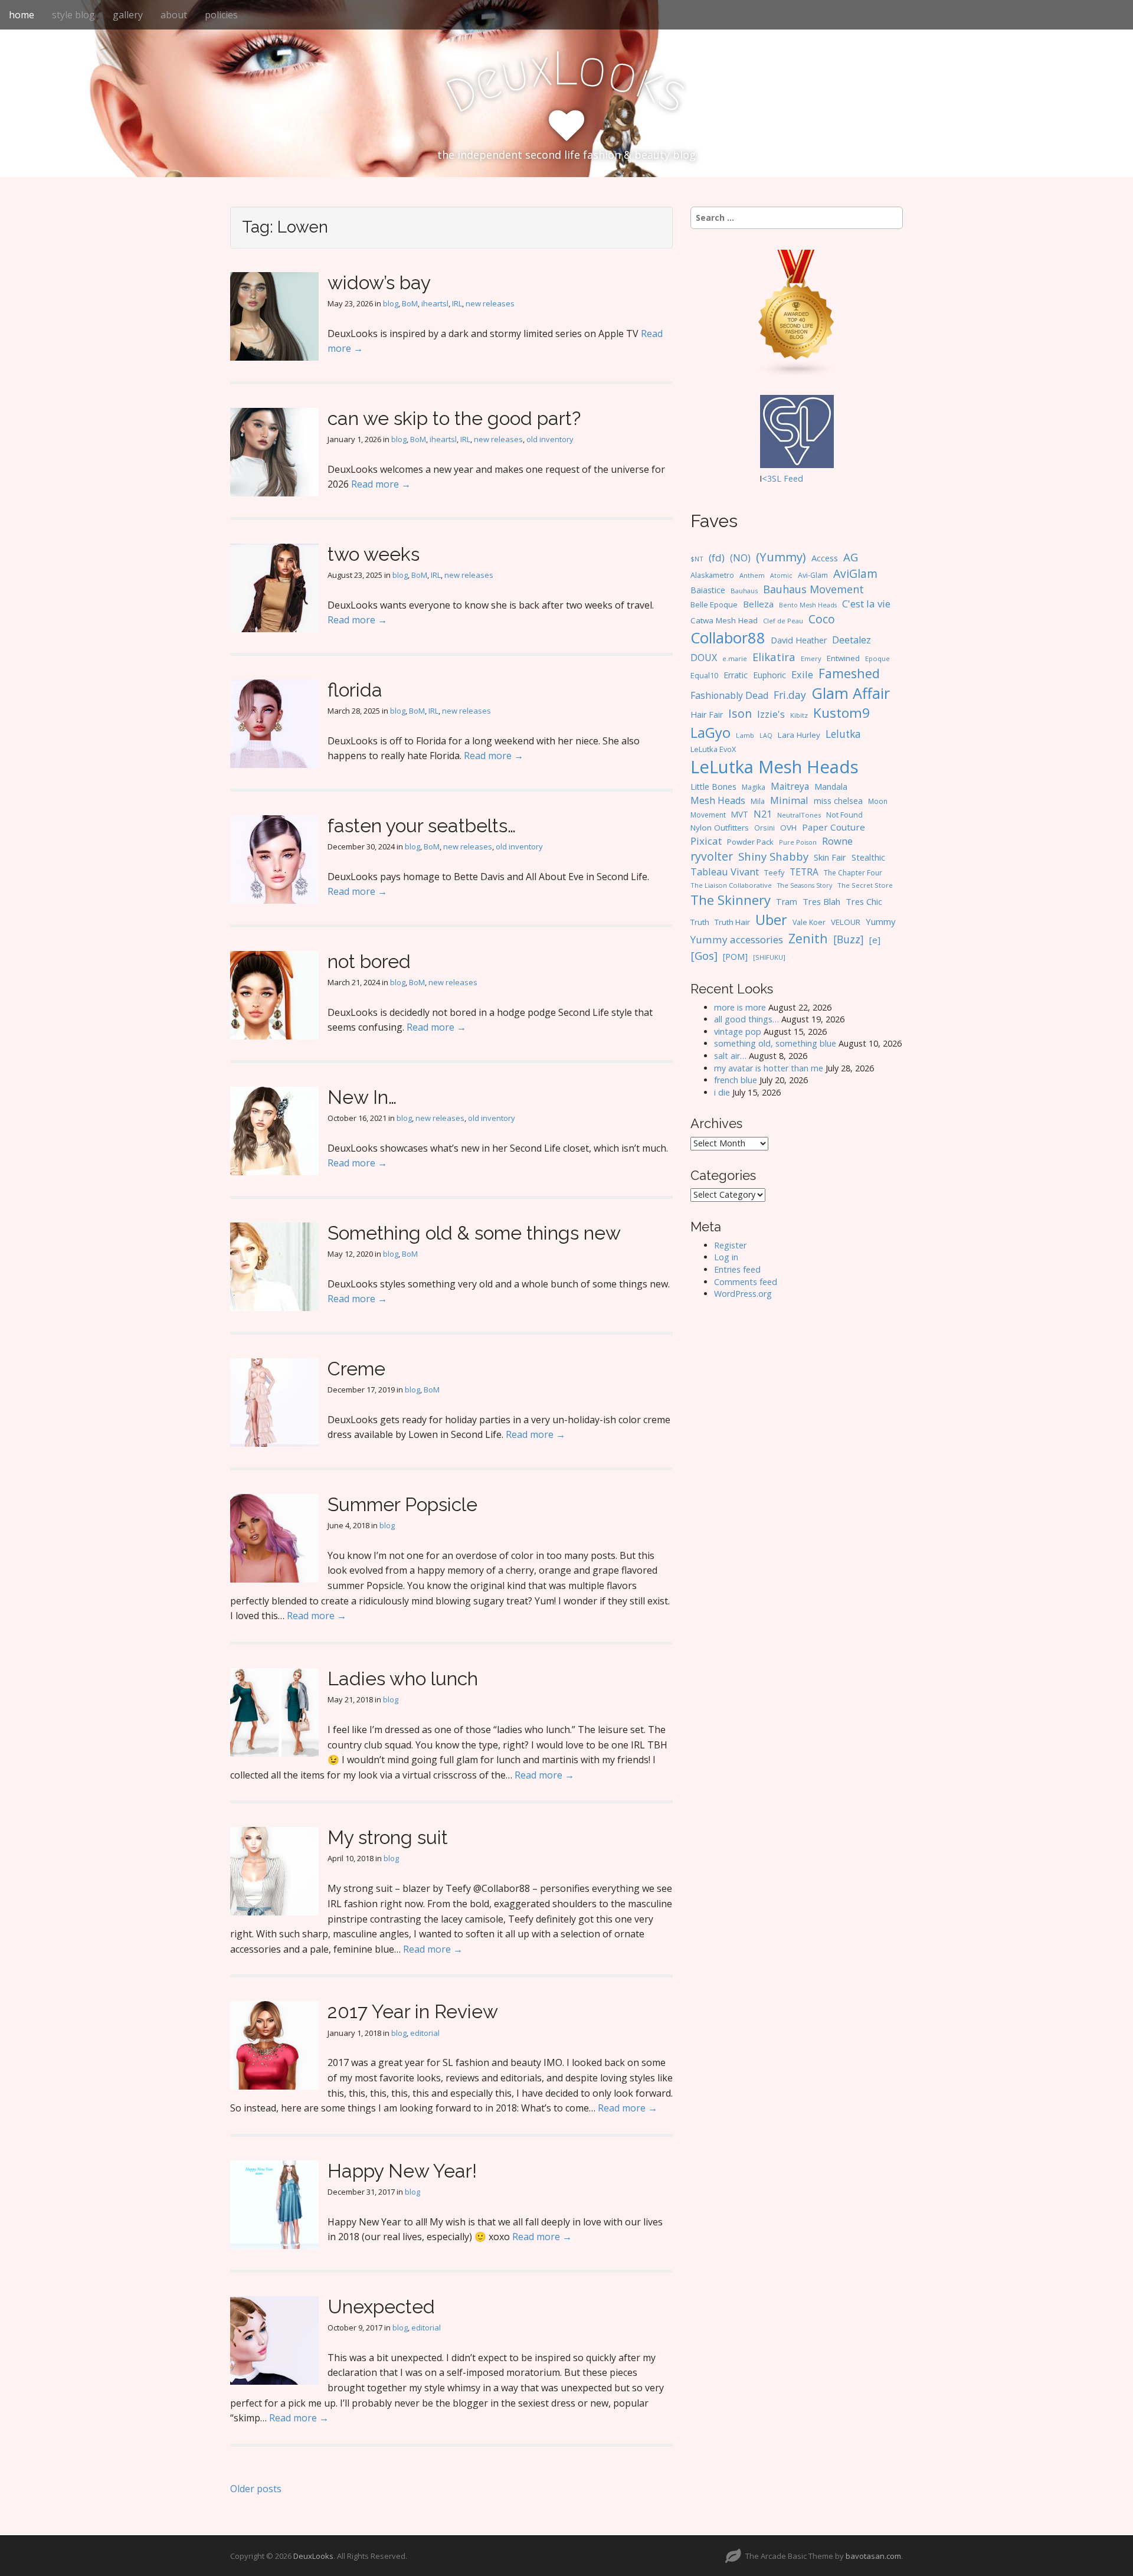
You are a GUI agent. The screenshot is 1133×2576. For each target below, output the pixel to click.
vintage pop (738, 1032)
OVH (788, 828)
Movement (708, 815)
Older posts (256, 2489)
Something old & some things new (474, 1233)
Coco (822, 619)
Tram (787, 902)
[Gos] (704, 956)
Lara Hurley (799, 735)
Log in (726, 1257)
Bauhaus (744, 591)
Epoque (877, 658)
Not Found (844, 815)
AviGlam (855, 573)
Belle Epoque (714, 604)
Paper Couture (834, 827)
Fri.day (790, 695)
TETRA (804, 872)
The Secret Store (865, 885)
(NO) (740, 558)
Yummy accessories (737, 939)
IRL (457, 303)
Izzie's (771, 714)
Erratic (736, 675)
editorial (425, 2033)
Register (730, 1245)
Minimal (789, 800)
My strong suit (388, 1837)
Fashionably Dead (729, 695)
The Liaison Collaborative (731, 885)
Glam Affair (851, 693)
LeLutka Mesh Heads (775, 767)
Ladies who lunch (403, 1678)
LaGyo (710, 733)
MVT (740, 814)
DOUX (704, 658)
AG (851, 557)
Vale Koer (809, 922)
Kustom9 (841, 713)
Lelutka (843, 734)
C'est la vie (866, 604)
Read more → (381, 484)
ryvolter (712, 856)
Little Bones (713, 787)
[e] (875, 940)
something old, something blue (775, 1043)
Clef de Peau (783, 621)
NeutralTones (799, 815)
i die (722, 1092)
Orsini (764, 828)
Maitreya (790, 786)
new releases (490, 303)
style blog (73, 15)
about (174, 15)
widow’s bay (379, 282)
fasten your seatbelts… (422, 826)
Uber (771, 920)
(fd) (717, 558)
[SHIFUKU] (769, 957)
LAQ (766, 735)
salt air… (730, 1056)
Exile (802, 674)
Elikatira (774, 657)
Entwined (843, 658)
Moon (878, 801)
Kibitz (799, 715)
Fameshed (849, 673)
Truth (700, 922)
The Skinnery (731, 900)
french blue (736, 1080)
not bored (369, 961)
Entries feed (737, 1269)
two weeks (374, 554)
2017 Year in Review (413, 2011)
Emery (811, 658)
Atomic (781, 576)
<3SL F (775, 478)
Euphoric (769, 675)
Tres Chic (864, 901)
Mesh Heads (718, 800)
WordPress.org (743, 1294)
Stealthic (868, 857)
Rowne (837, 841)
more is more (740, 1007)
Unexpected (381, 2307)
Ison (740, 713)
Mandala (831, 787)
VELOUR (846, 922)
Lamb (745, 735)
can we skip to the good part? (454, 418)
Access (825, 558)
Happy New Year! (402, 2171)
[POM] (735, 957)
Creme (356, 1369)
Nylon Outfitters (720, 828)
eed (796, 478)
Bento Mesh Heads (808, 605)
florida (355, 690)
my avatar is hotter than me (769, 1068)
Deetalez (852, 640)
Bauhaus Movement (813, 589)
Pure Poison (798, 842)
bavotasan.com (873, 2556)
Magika (754, 787)
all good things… (746, 1019)
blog (391, 303)
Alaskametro (712, 575)
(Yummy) (781, 557)
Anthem (752, 575)
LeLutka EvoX (713, 749)
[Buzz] (849, 939)
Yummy (880, 921)
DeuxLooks (313, 2556)
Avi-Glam (813, 575)
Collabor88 (728, 638)
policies (221, 15)
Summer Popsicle (402, 1504)
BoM (410, 303)
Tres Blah (821, 901)
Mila (758, 801)
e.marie (735, 658)
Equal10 (704, 675)
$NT (697, 559)
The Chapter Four (853, 873)
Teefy (774, 872)
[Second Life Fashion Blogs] (797, 313)
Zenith (808, 938)
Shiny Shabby (773, 856)
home (22, 15)
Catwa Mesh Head (724, 620)
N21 (763, 814)
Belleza (758, 604)
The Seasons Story (805, 885)
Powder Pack (750, 842)
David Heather (799, 640)
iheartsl (435, 303)
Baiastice (708, 590)
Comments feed (746, 1282)
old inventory (550, 439)
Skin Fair (830, 857)
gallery (128, 15)
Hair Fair (707, 715)
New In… (362, 1097)
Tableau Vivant (725, 872)
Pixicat (706, 841)
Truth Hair (732, 922)
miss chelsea (838, 801)
